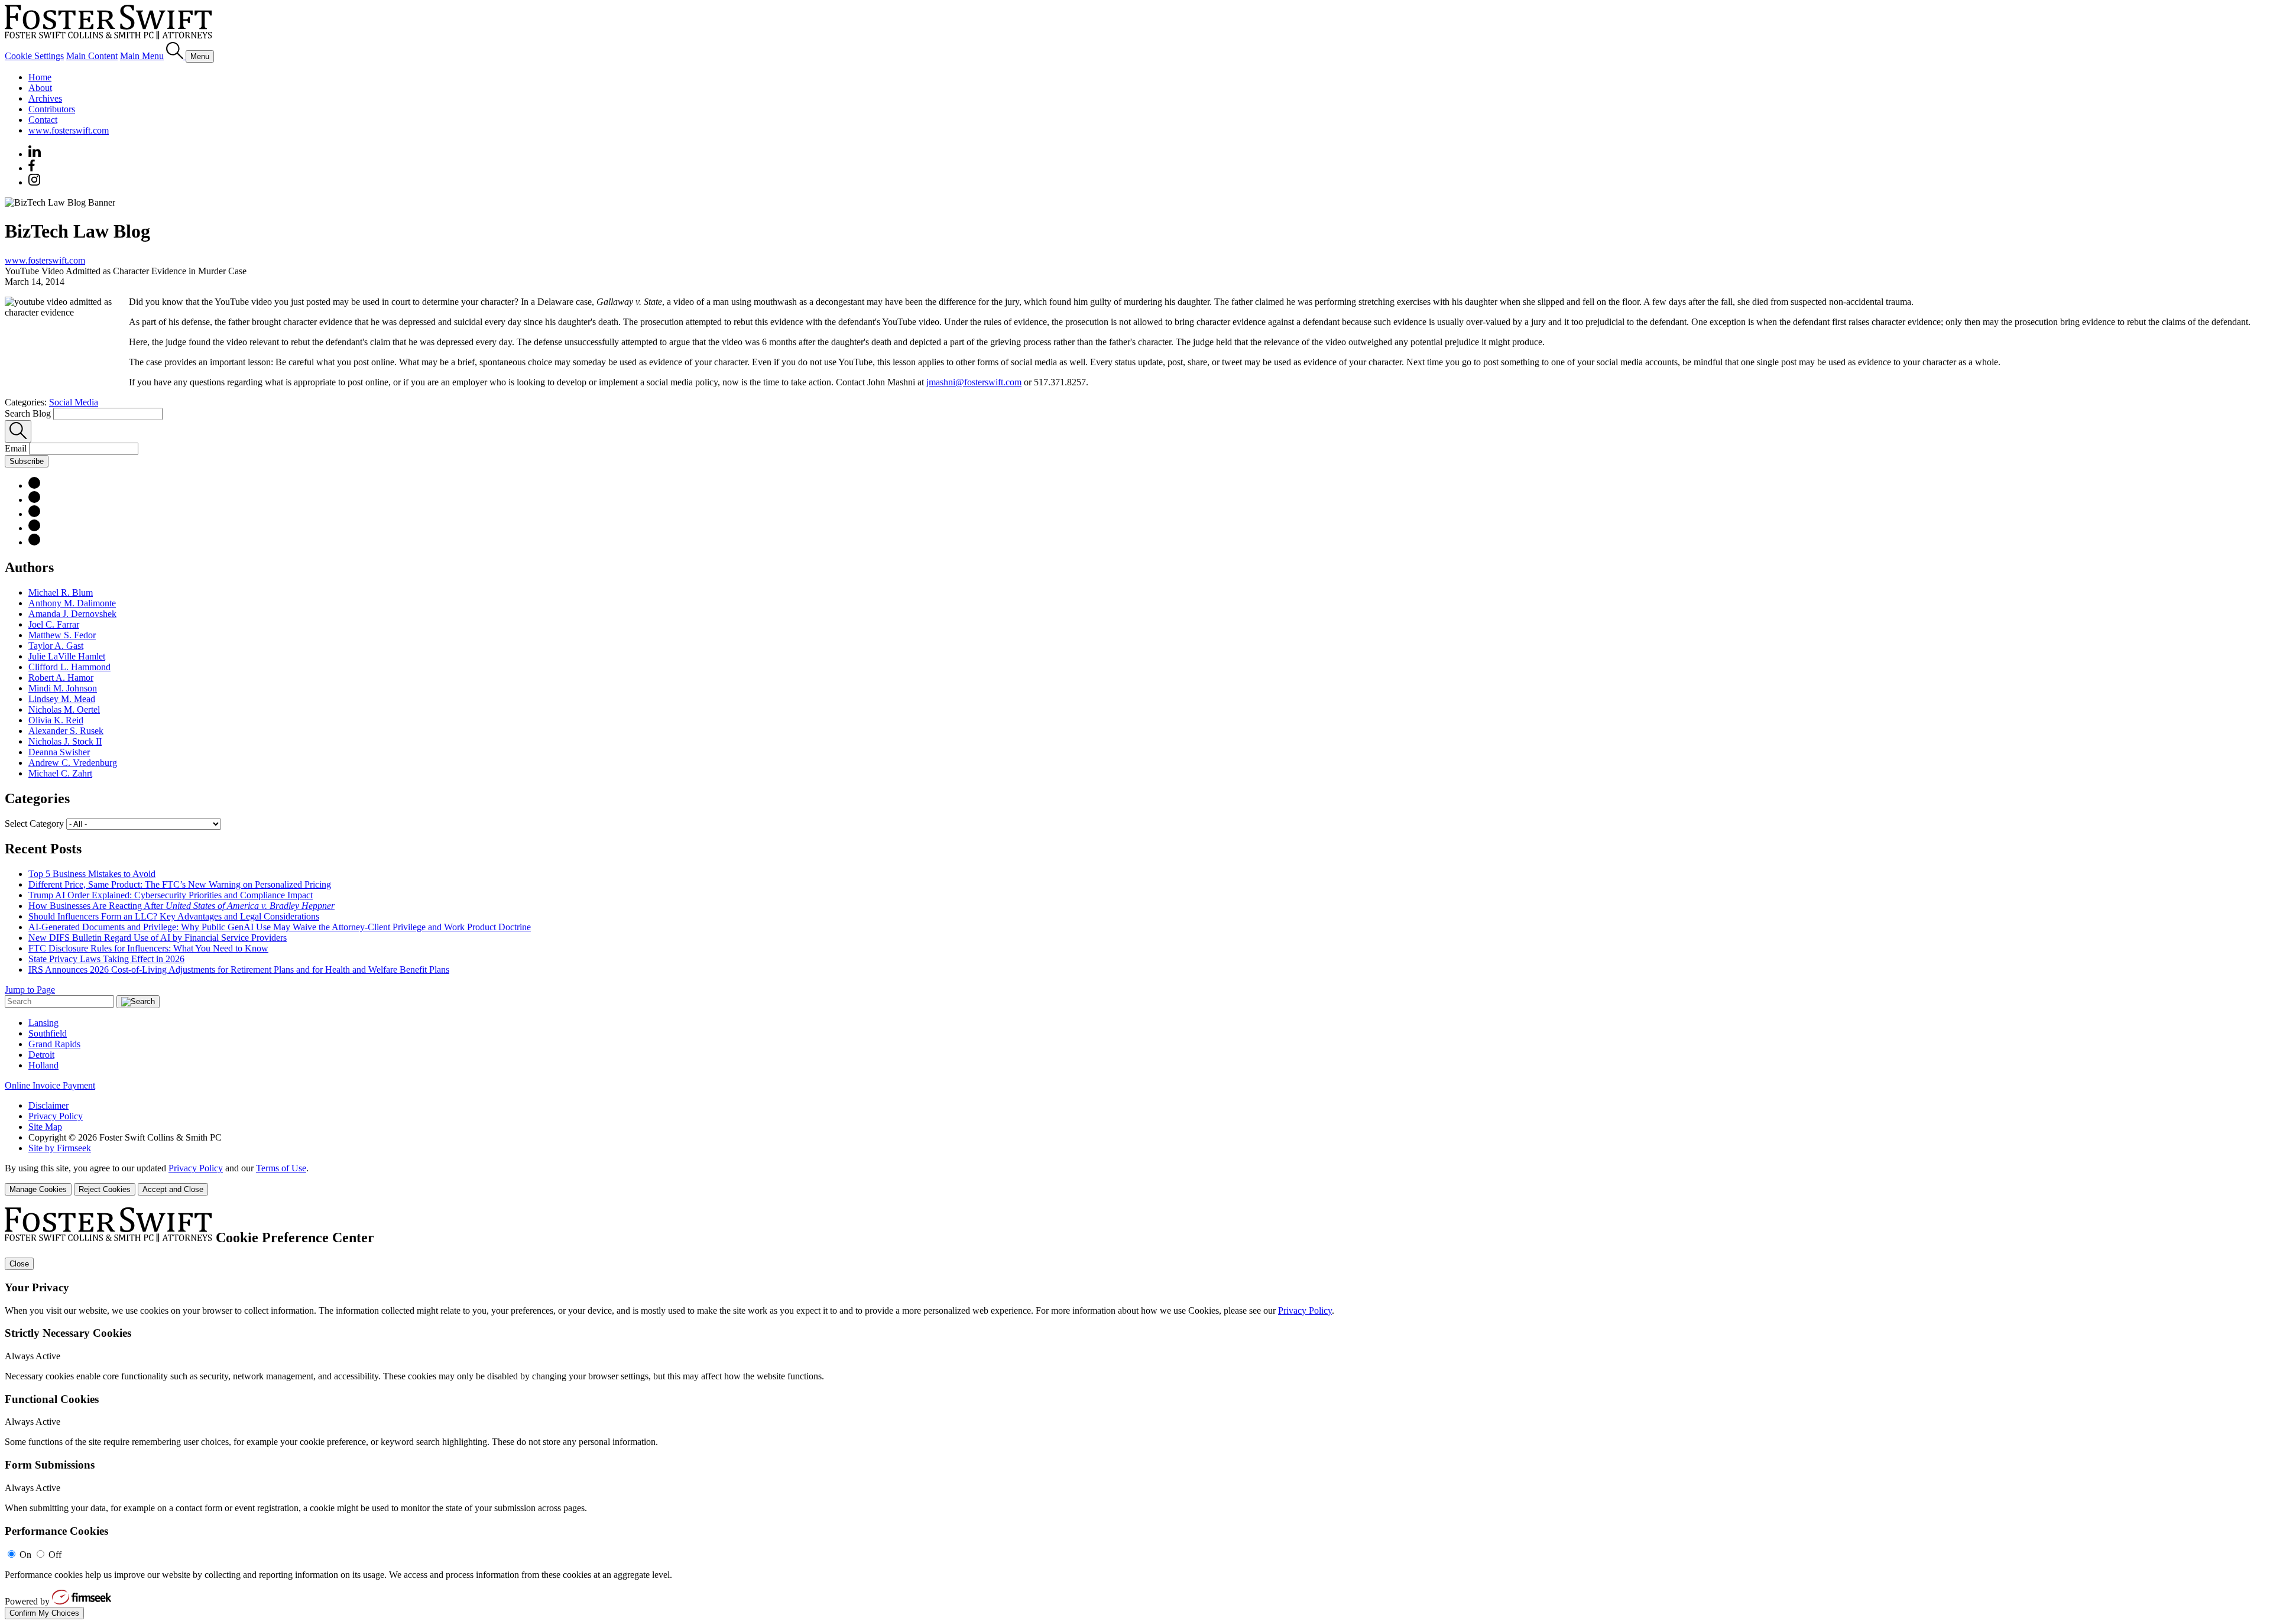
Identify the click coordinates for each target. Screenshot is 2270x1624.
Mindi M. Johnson (63, 688)
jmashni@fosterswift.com (974, 382)
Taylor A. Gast (56, 646)
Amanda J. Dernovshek (72, 614)
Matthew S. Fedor (62, 635)
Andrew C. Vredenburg (73, 763)
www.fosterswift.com (69, 130)
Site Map (45, 1127)
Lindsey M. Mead (62, 699)
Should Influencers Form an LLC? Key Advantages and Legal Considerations (174, 916)
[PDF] (34, 485)
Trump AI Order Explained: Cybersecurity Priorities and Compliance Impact (171, 895)
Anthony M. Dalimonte (72, 603)
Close (19, 1264)
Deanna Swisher (59, 752)
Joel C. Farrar (54, 624)
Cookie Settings (34, 56)
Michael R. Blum (61, 592)
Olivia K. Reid (56, 720)
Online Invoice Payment (50, 1085)
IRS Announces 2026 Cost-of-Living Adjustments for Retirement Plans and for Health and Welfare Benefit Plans (239, 969)
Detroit (41, 1055)
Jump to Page (30, 990)
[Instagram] (35, 182)
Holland (43, 1065)
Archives (45, 98)
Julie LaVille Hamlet (67, 656)
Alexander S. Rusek (66, 731)
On (25, 1555)
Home (40, 77)
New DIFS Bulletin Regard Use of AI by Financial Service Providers (158, 938)
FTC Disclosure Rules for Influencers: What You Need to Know (148, 948)
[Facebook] (32, 168)
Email (17, 448)
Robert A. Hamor (61, 678)
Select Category (34, 824)
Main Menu (142, 56)
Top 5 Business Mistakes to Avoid (92, 874)
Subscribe (27, 461)
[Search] (176, 56)
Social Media (74, 402)
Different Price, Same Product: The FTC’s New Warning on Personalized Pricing (180, 884)
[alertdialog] (1135, 1413)
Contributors (52, 109)
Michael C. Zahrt (60, 773)
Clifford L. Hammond (69, 667)
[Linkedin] (35, 154)
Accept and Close (173, 1189)
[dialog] (1135, 1179)
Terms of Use (281, 1168)
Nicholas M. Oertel (64, 709)
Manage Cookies (38, 1189)
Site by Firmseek (60, 1148)
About (40, 88)
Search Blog (28, 413)
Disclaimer (48, 1105)
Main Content (92, 56)
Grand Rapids (54, 1044)
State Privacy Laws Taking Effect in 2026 (106, 959)
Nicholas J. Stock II (65, 741)
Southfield (48, 1033)
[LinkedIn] (34, 500)
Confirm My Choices (44, 1613)
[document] (1135, 1413)
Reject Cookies (105, 1189)
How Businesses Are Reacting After (181, 906)
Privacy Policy (56, 1116)
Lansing (43, 1023)
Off (55, 1555)
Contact (43, 120)
